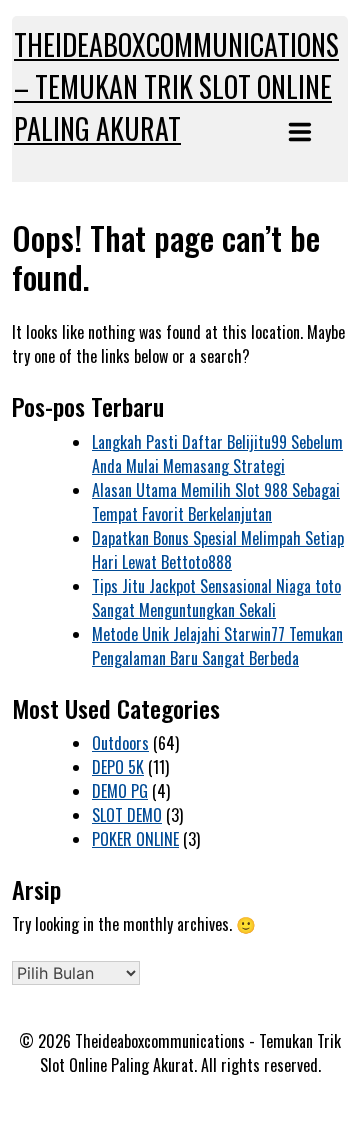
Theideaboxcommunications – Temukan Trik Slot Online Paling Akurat (176, 86)
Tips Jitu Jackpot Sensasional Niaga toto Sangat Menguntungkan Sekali (216, 598)
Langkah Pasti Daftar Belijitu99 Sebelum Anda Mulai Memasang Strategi (217, 454)
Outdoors (120, 743)
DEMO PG (120, 791)
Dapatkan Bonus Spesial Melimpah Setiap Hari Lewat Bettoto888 (218, 550)
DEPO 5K (118, 767)
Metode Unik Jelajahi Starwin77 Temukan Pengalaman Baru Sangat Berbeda (217, 646)
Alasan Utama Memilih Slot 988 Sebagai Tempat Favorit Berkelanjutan (216, 502)
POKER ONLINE (135, 839)
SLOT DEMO (127, 815)
